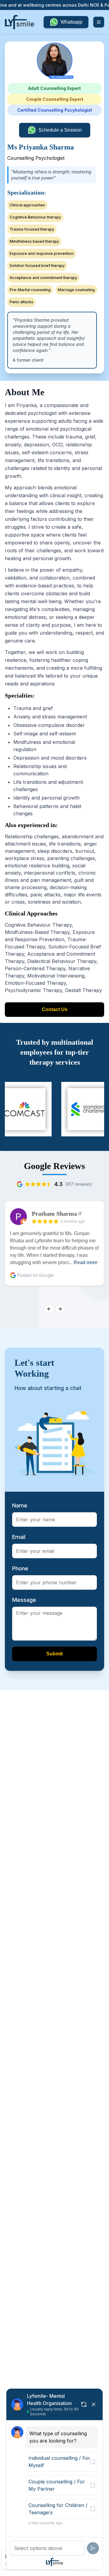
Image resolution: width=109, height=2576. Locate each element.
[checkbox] (93, 2462)
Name (20, 1505)
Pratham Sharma (54, 1214)
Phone (20, 1568)
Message (24, 1600)
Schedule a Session (60, 130)
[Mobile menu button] (99, 22)
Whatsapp (71, 22)
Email (19, 1537)
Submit (54, 1654)
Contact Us (55, 1009)
